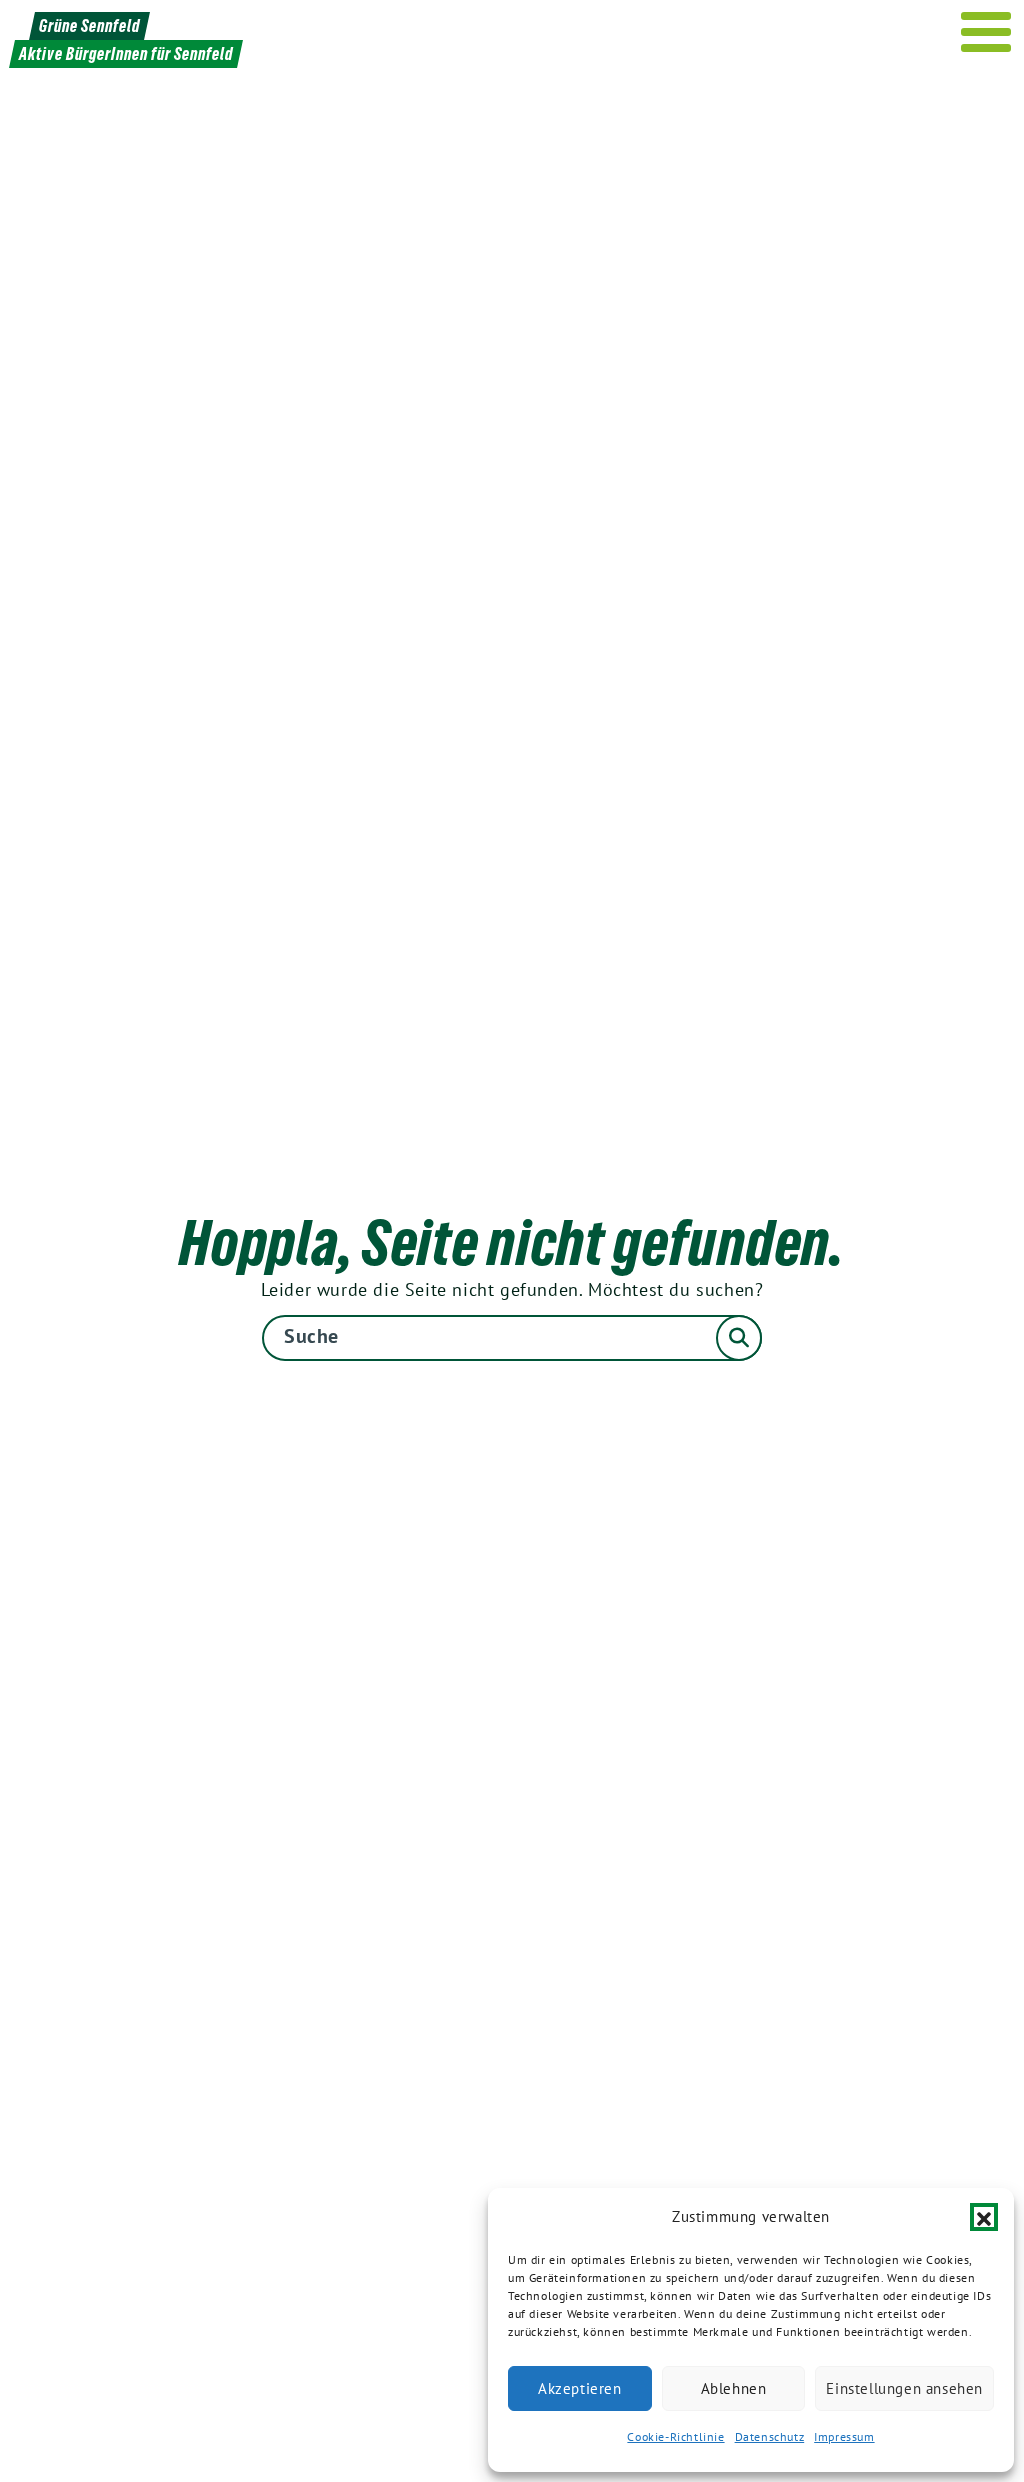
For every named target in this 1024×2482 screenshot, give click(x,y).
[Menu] (986, 32)
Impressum (844, 2436)
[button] (984, 2217)
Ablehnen (734, 2388)
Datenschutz (770, 2436)
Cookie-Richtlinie (675, 2436)
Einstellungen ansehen (904, 2388)
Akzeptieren (580, 2388)
